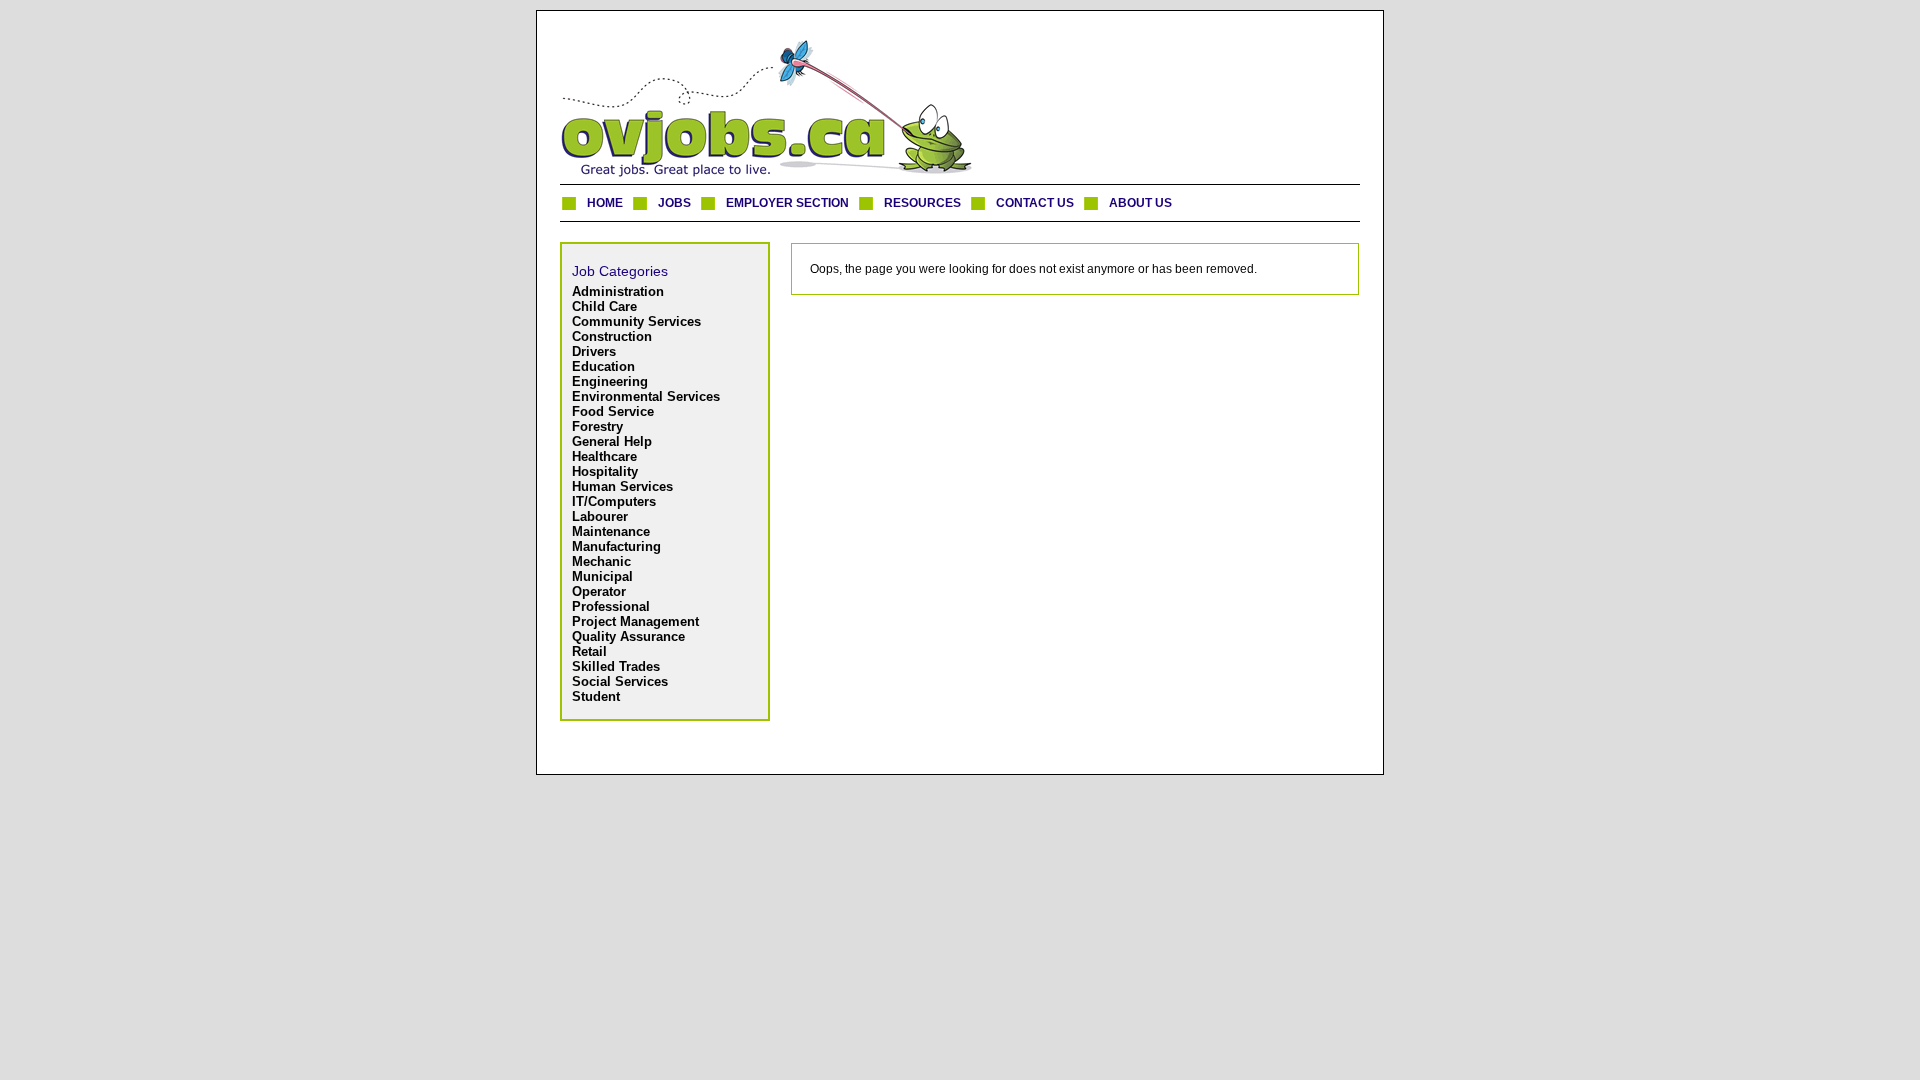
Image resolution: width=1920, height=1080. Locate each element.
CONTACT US (1035, 203)
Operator (599, 591)
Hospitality (605, 471)
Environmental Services (646, 396)
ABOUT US (1140, 203)
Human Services (622, 486)
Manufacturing (616, 546)
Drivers (594, 351)
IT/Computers (614, 501)
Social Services (620, 681)
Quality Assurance (628, 636)
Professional (611, 606)
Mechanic (601, 561)
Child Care (604, 306)
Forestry (597, 426)
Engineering (610, 381)
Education (603, 366)
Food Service (613, 411)
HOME (605, 203)
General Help (612, 441)
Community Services (636, 321)
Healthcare (604, 456)
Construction (612, 336)
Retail (589, 651)
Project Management (635, 621)
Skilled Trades (616, 666)
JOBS (674, 203)
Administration (618, 291)
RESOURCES (922, 203)
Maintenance (611, 531)
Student (596, 696)
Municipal (602, 576)
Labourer (600, 516)
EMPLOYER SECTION (787, 203)
